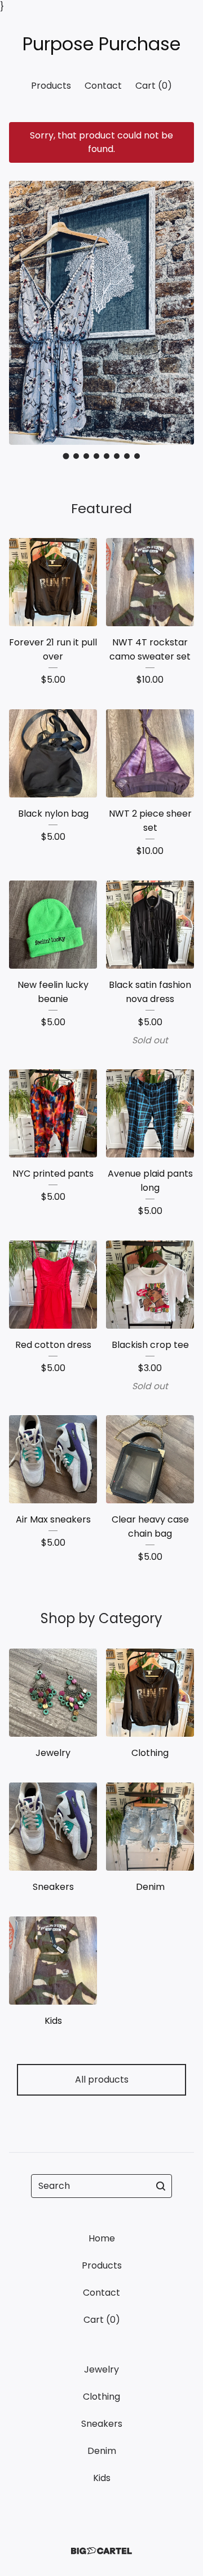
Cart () (154, 86)
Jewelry (101, 2369)
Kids (102, 2478)
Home (102, 2238)
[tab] (66, 456)
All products (102, 2080)
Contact (103, 86)
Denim (102, 2451)
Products (51, 86)
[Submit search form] (161, 2186)
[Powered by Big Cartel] (101, 2551)
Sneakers (102, 2424)
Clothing (101, 2397)
